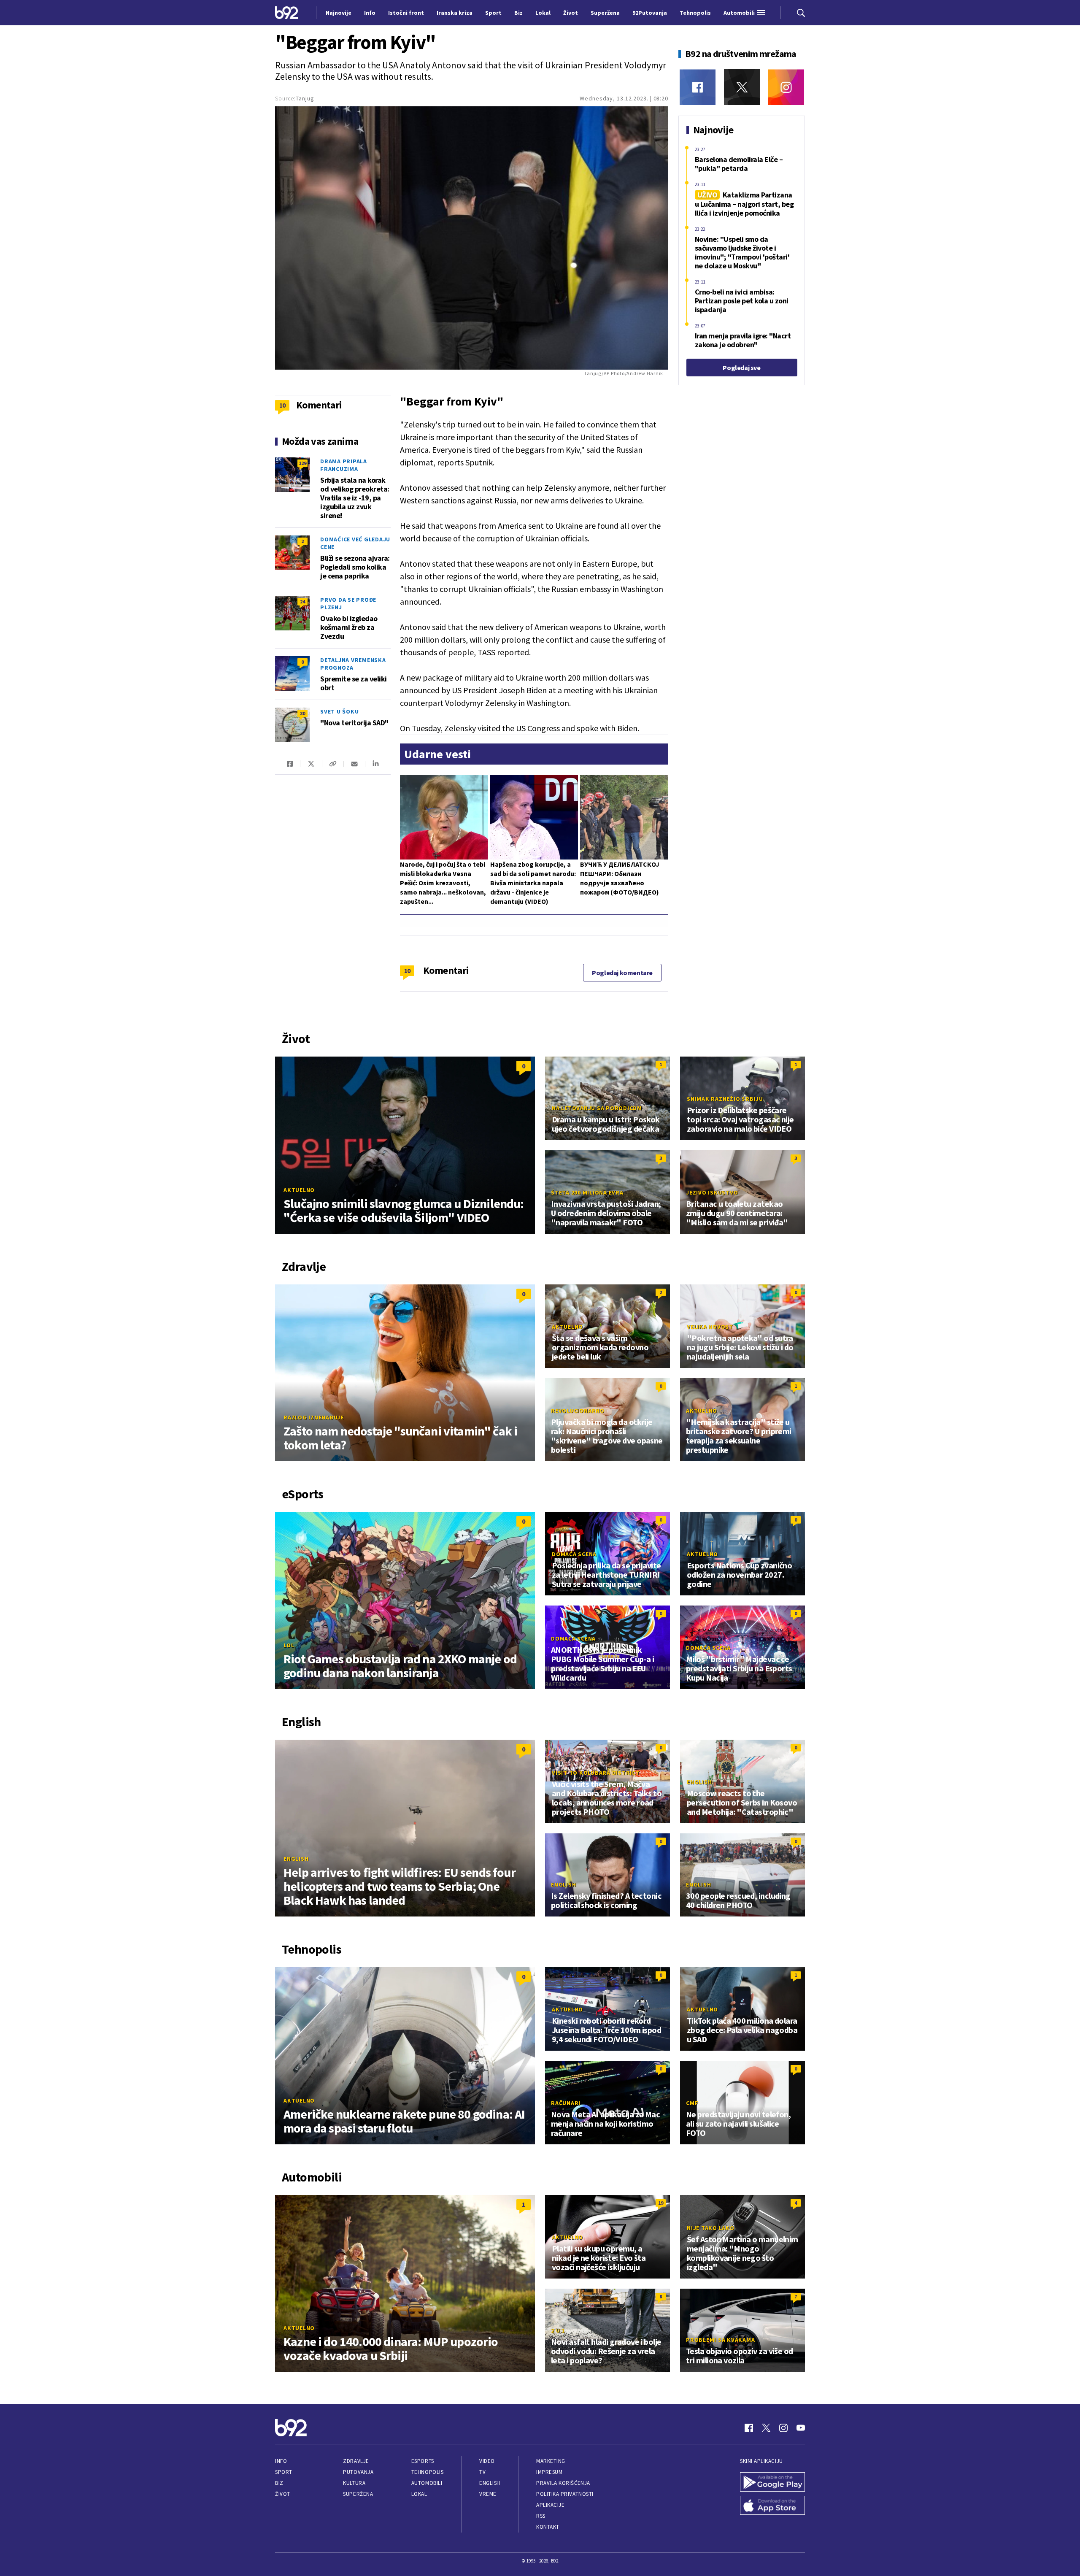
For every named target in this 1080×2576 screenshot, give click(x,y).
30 (302, 713)
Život (283, 2494)
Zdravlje (356, 2461)
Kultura (354, 2483)
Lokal (419, 2494)
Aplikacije (550, 2505)
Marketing (551, 2461)
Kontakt (548, 2527)
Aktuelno (299, 1190)
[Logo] (287, 12)
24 (302, 601)
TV (482, 2472)
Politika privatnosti (565, 2494)
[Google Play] (772, 2482)
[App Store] (772, 2506)
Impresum (549, 2472)
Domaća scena (574, 1554)
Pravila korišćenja (563, 2483)
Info (281, 2461)
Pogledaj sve (741, 368)
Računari (566, 2103)
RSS (541, 2516)
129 (302, 463)
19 (661, 2203)
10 (407, 970)
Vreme (488, 2494)
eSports (423, 2461)
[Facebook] (698, 87)
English (296, 1859)
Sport (284, 2472)
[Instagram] (786, 87)
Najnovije (339, 13)
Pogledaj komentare (622, 973)
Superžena (358, 2494)
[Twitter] (742, 87)
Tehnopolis (427, 2472)
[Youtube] (801, 2428)
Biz (279, 2483)
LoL (289, 1645)
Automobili (427, 2483)
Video (487, 2461)
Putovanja (358, 2472)
